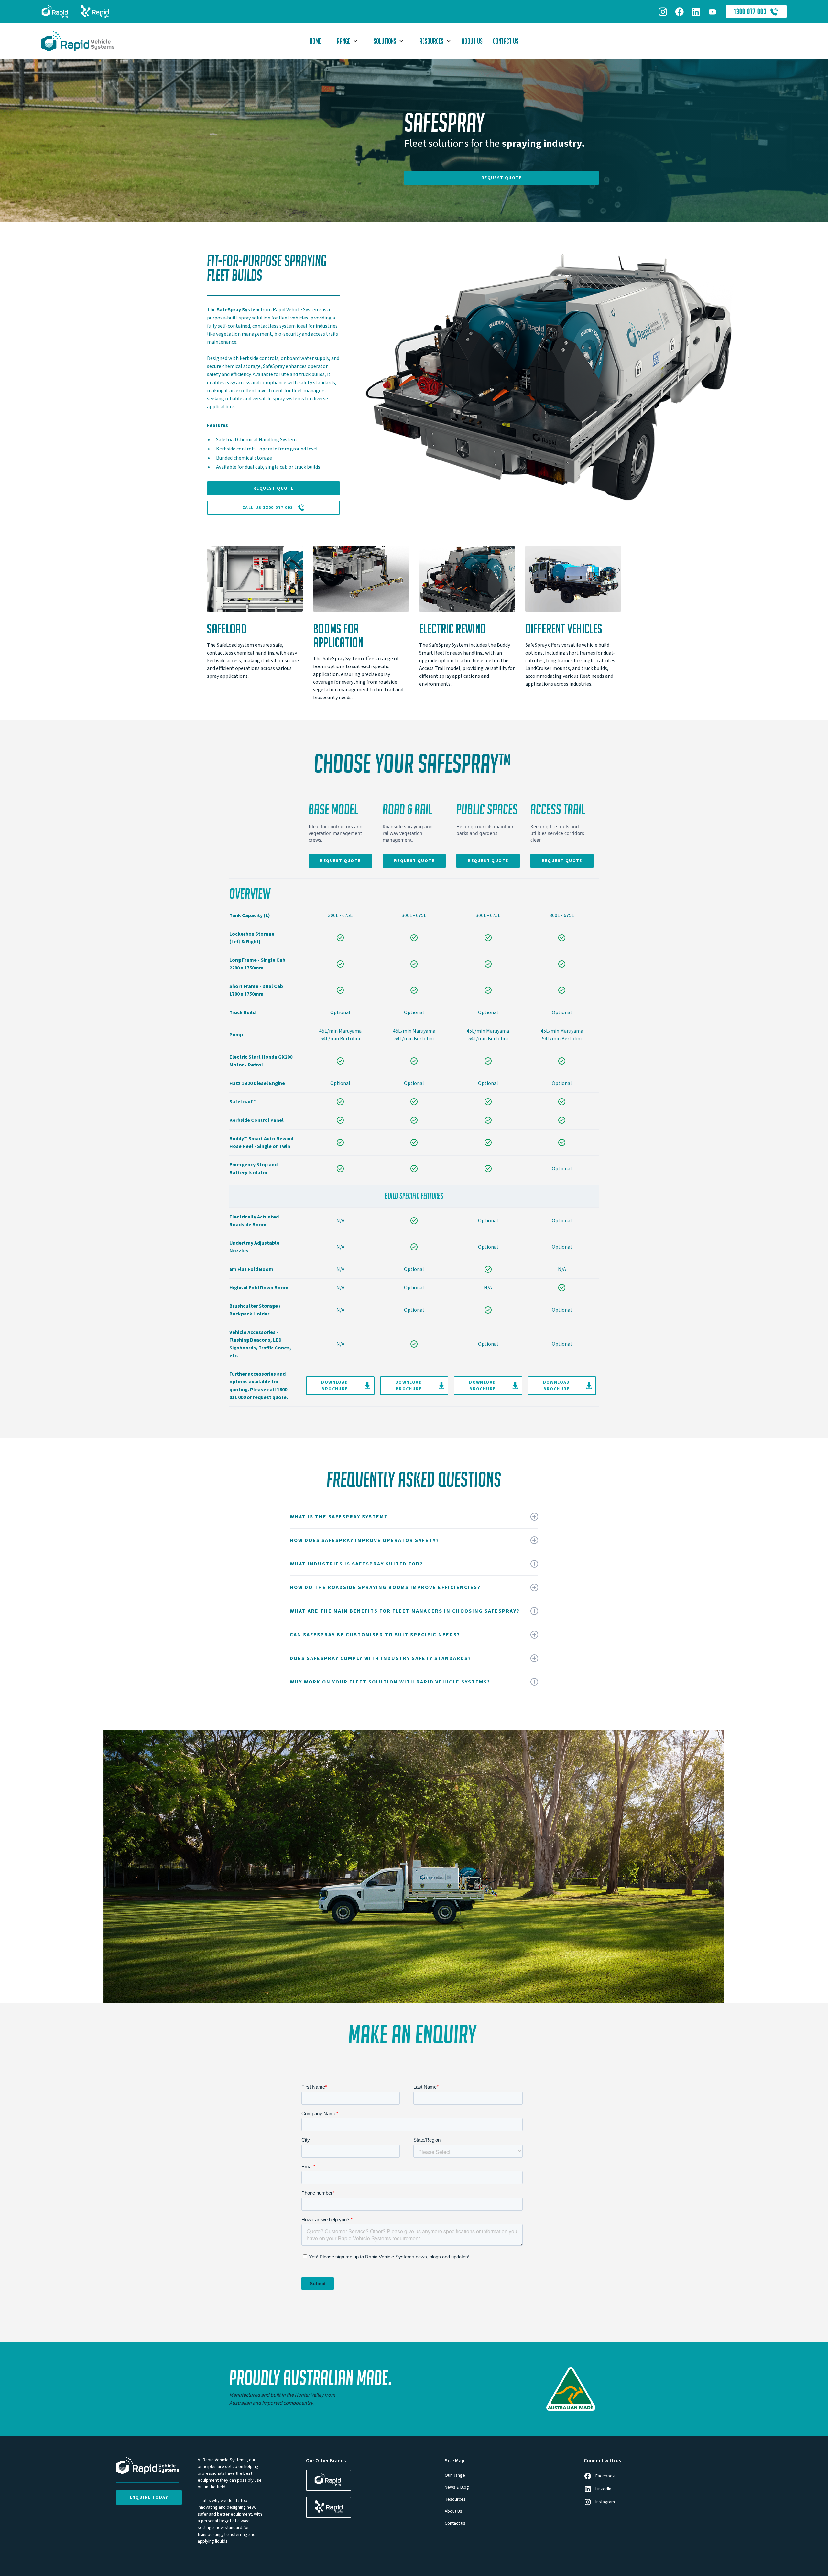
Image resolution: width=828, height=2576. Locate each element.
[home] (97, 41)
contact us (506, 41)
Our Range (455, 2475)
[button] (345, 41)
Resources (455, 2499)
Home (315, 41)
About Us (453, 2511)
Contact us (455, 2523)
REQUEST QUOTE (501, 178)
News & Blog (457, 2487)
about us (472, 41)
